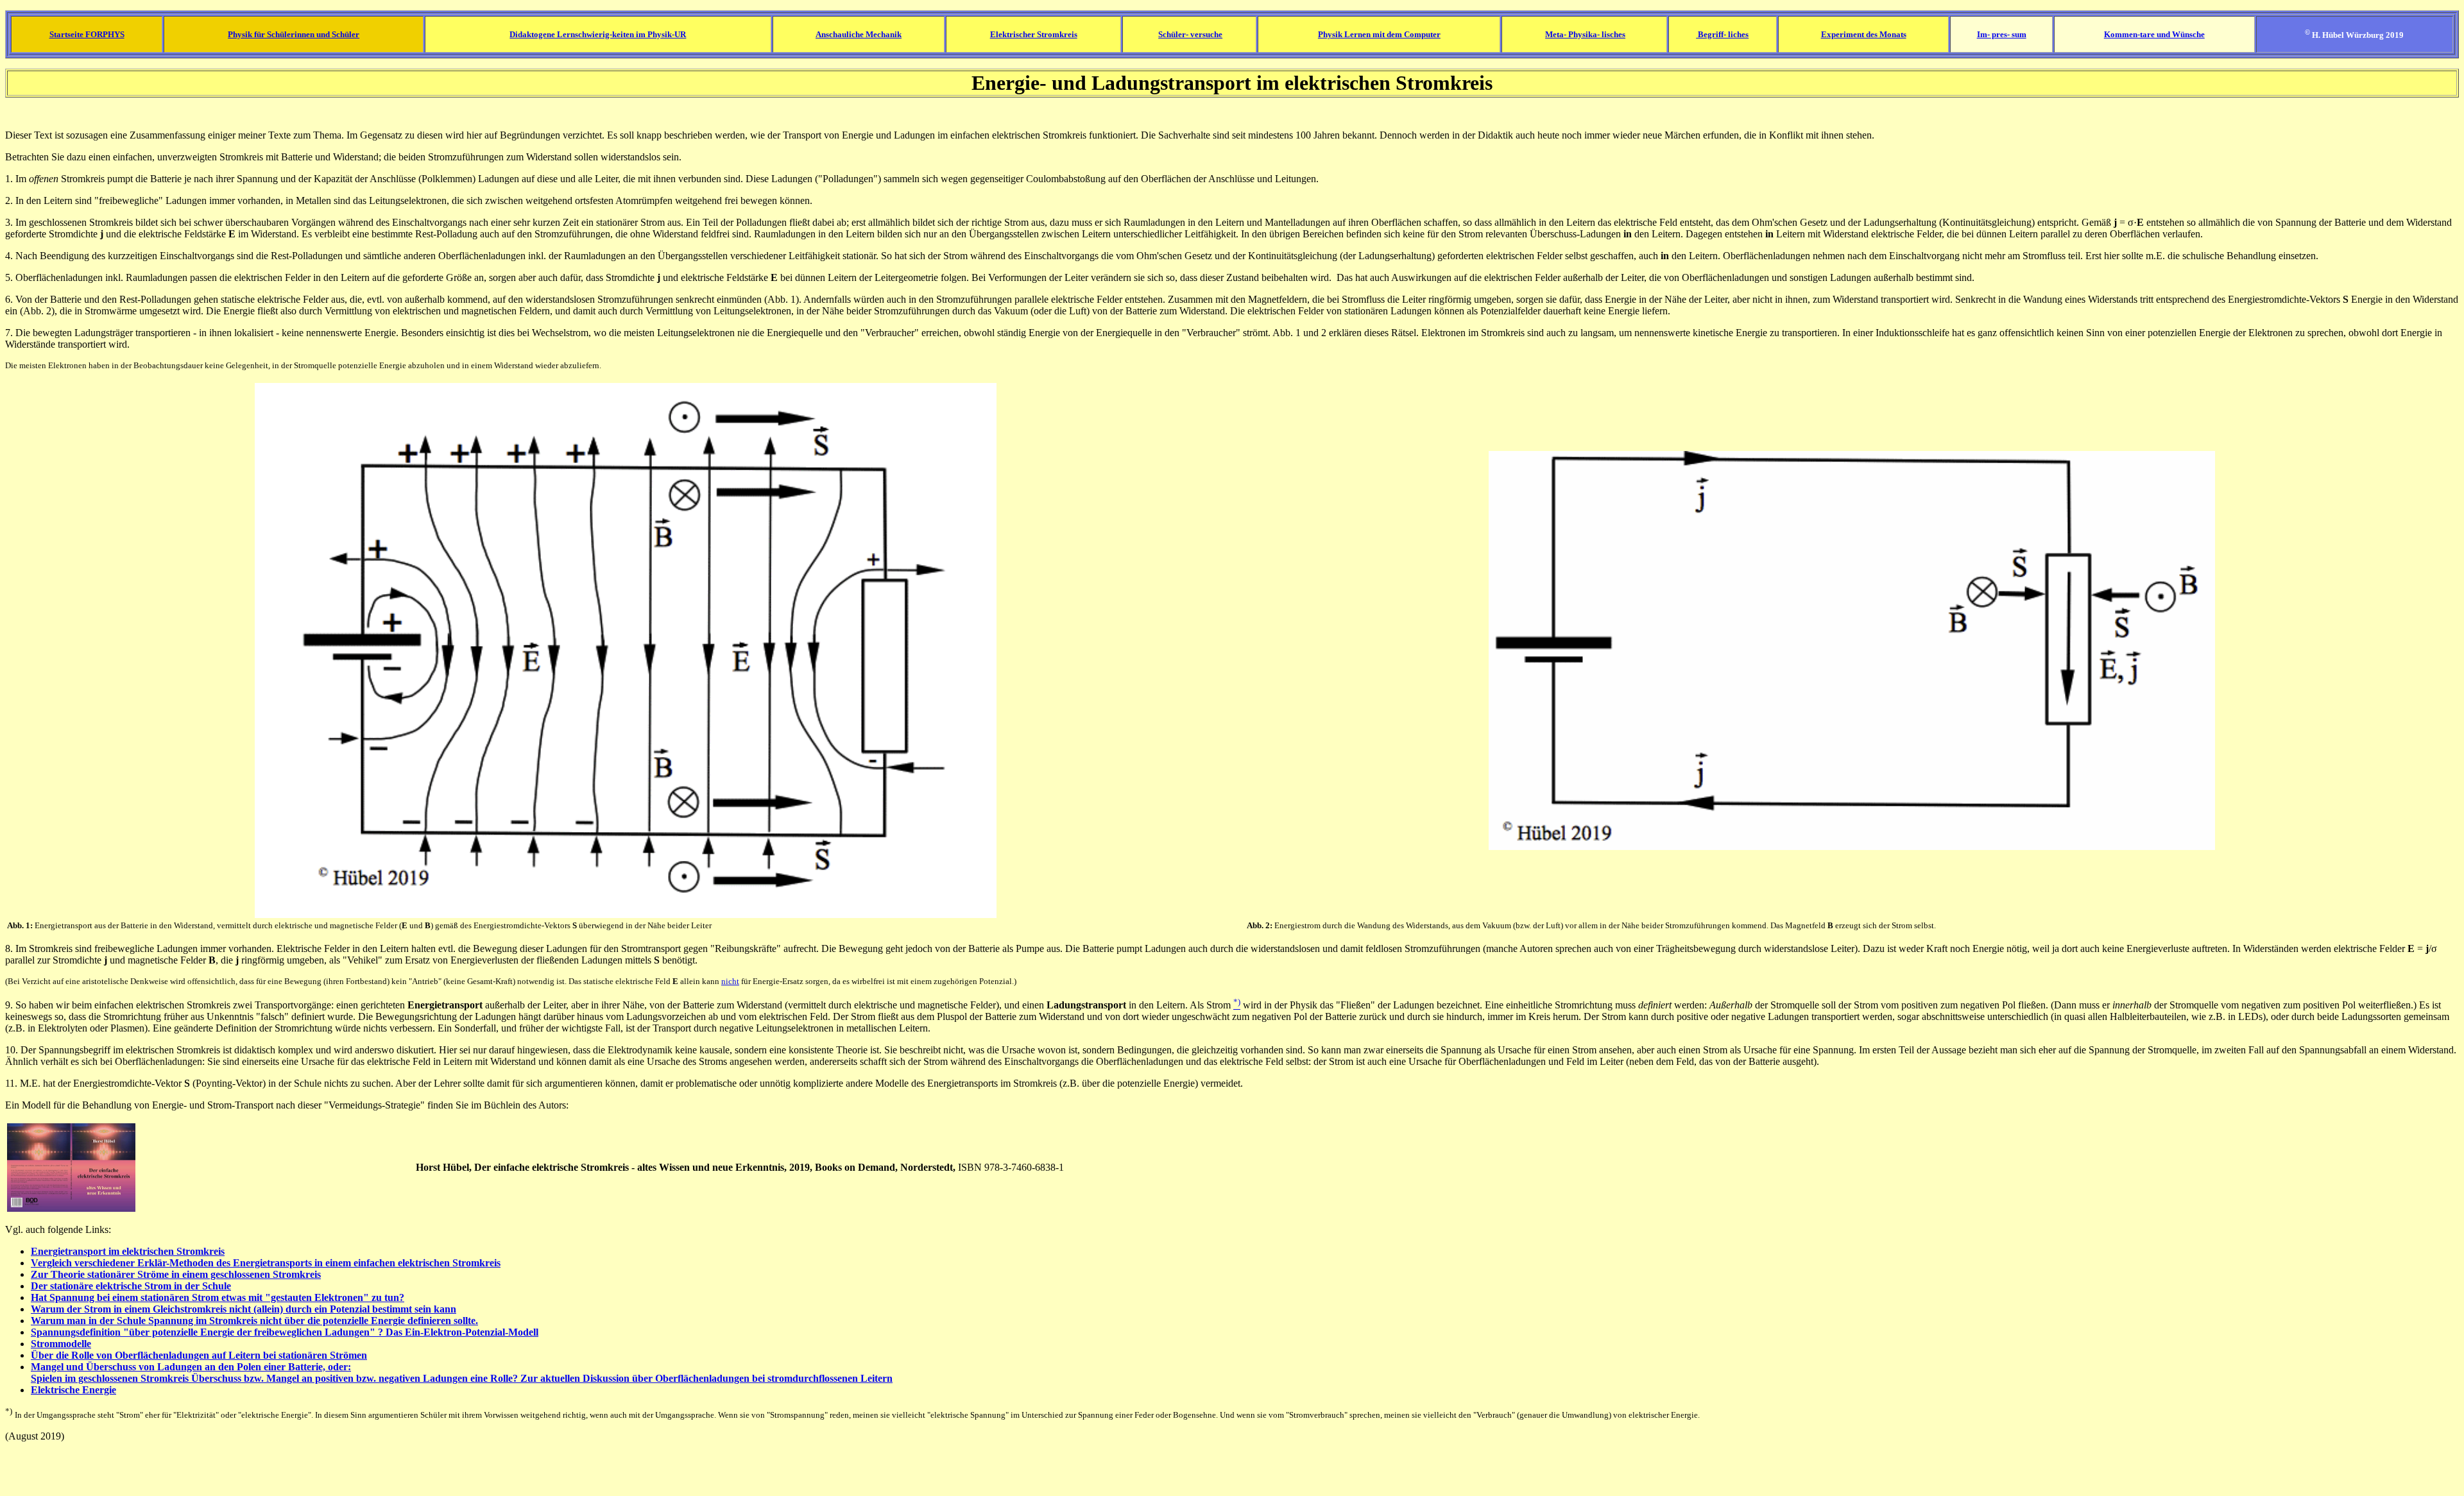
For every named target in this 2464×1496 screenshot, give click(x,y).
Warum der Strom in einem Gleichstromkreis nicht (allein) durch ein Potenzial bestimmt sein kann (244, 1309)
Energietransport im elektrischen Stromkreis (128, 1251)
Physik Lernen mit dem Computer (1379, 34)
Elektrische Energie (73, 1390)
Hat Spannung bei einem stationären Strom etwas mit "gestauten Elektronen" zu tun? (218, 1297)
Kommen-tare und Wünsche (2154, 34)
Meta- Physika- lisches (1585, 34)
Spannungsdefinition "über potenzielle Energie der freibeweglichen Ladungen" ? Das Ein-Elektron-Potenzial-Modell (285, 1332)
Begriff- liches (1722, 34)
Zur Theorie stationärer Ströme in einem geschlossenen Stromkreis (176, 1274)
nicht (730, 981)
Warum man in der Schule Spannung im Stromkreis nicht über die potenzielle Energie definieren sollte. (254, 1321)
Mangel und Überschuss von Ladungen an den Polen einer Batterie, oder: (191, 1367)
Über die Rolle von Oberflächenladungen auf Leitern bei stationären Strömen (199, 1355)
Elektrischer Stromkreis (1034, 34)
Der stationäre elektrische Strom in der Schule (131, 1286)
